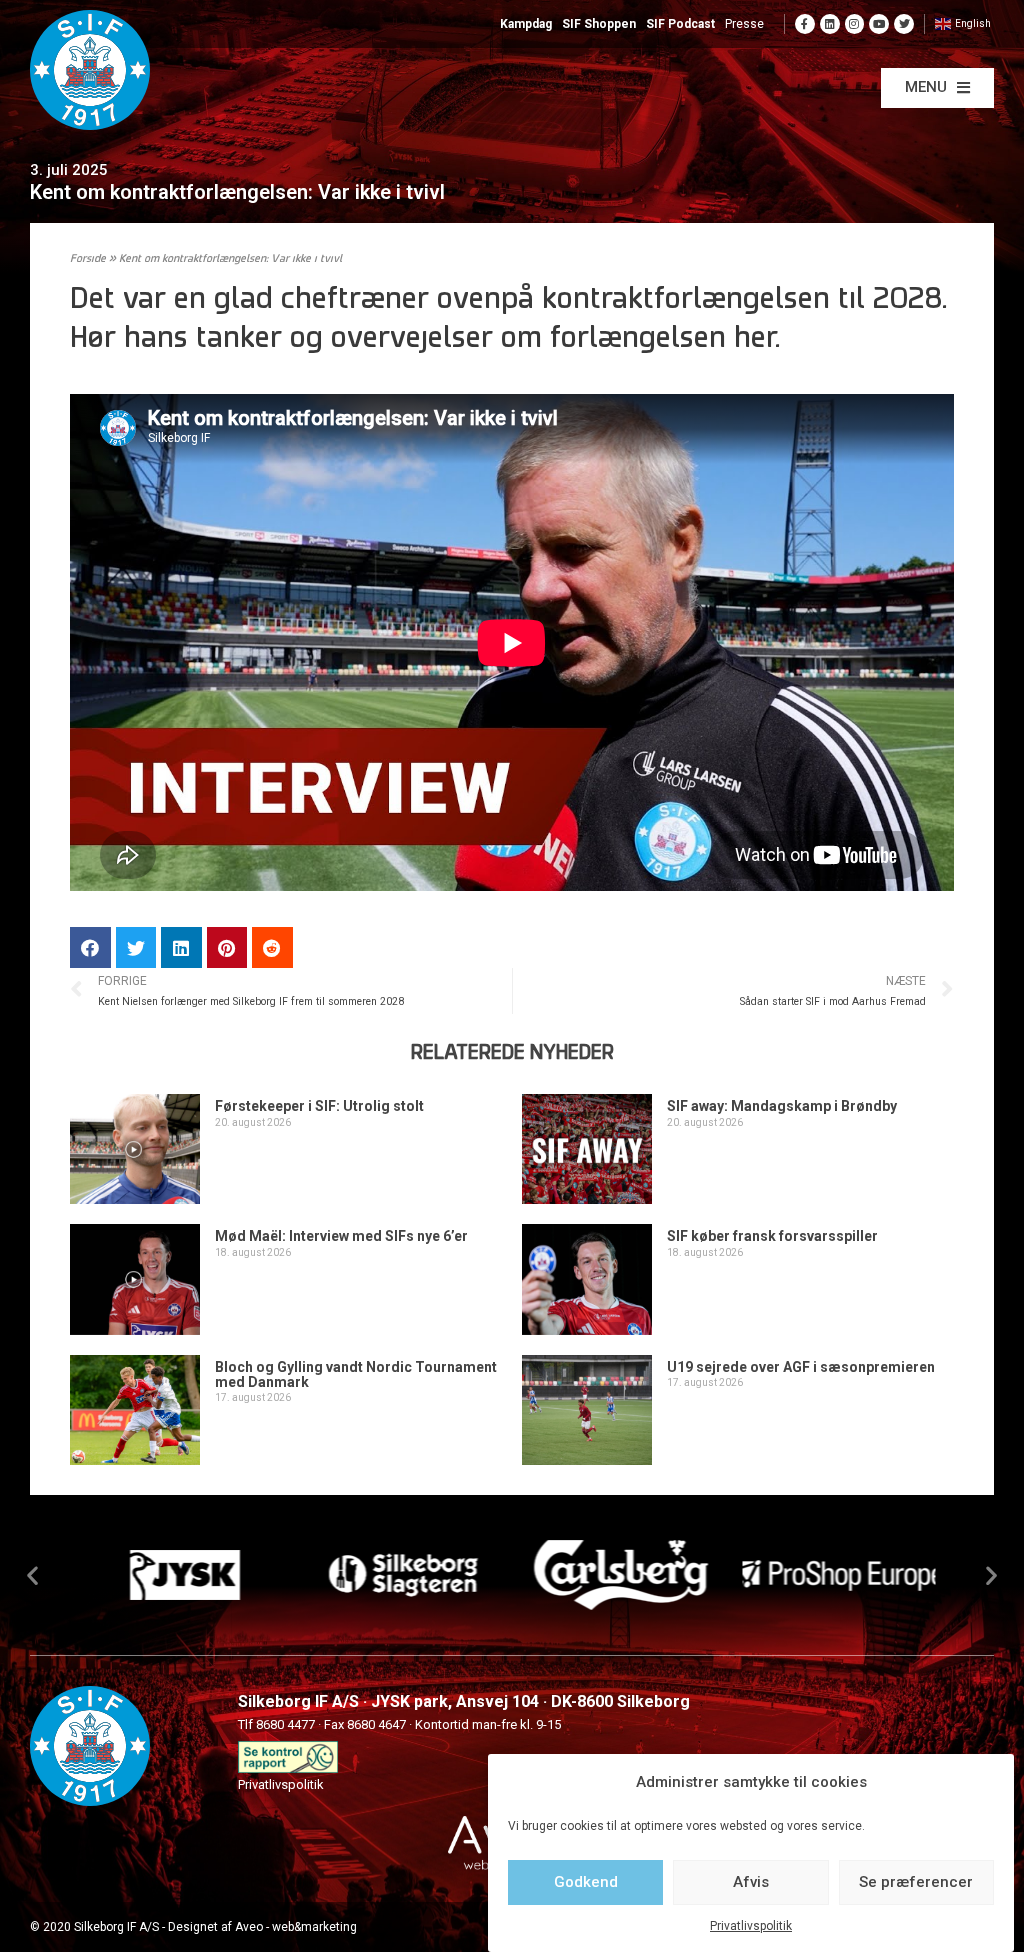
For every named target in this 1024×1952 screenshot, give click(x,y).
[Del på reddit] (272, 947)
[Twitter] (904, 24)
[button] (937, 88)
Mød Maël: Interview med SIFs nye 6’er (341, 1236)
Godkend (586, 1882)
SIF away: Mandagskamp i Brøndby (782, 1106)
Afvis (751, 1882)
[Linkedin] (830, 24)
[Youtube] (879, 24)
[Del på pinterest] (227, 947)
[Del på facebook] (90, 947)
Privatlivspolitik (751, 1926)
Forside (88, 259)
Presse (744, 24)
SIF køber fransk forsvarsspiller (772, 1236)
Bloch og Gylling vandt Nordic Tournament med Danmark (356, 1374)
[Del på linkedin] (181, 947)
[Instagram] (855, 24)
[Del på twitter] (136, 947)
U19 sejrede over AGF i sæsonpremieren (801, 1367)
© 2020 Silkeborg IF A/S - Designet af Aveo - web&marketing (193, 1927)
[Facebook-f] (805, 24)
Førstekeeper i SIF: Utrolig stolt (319, 1106)
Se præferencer (916, 1882)
